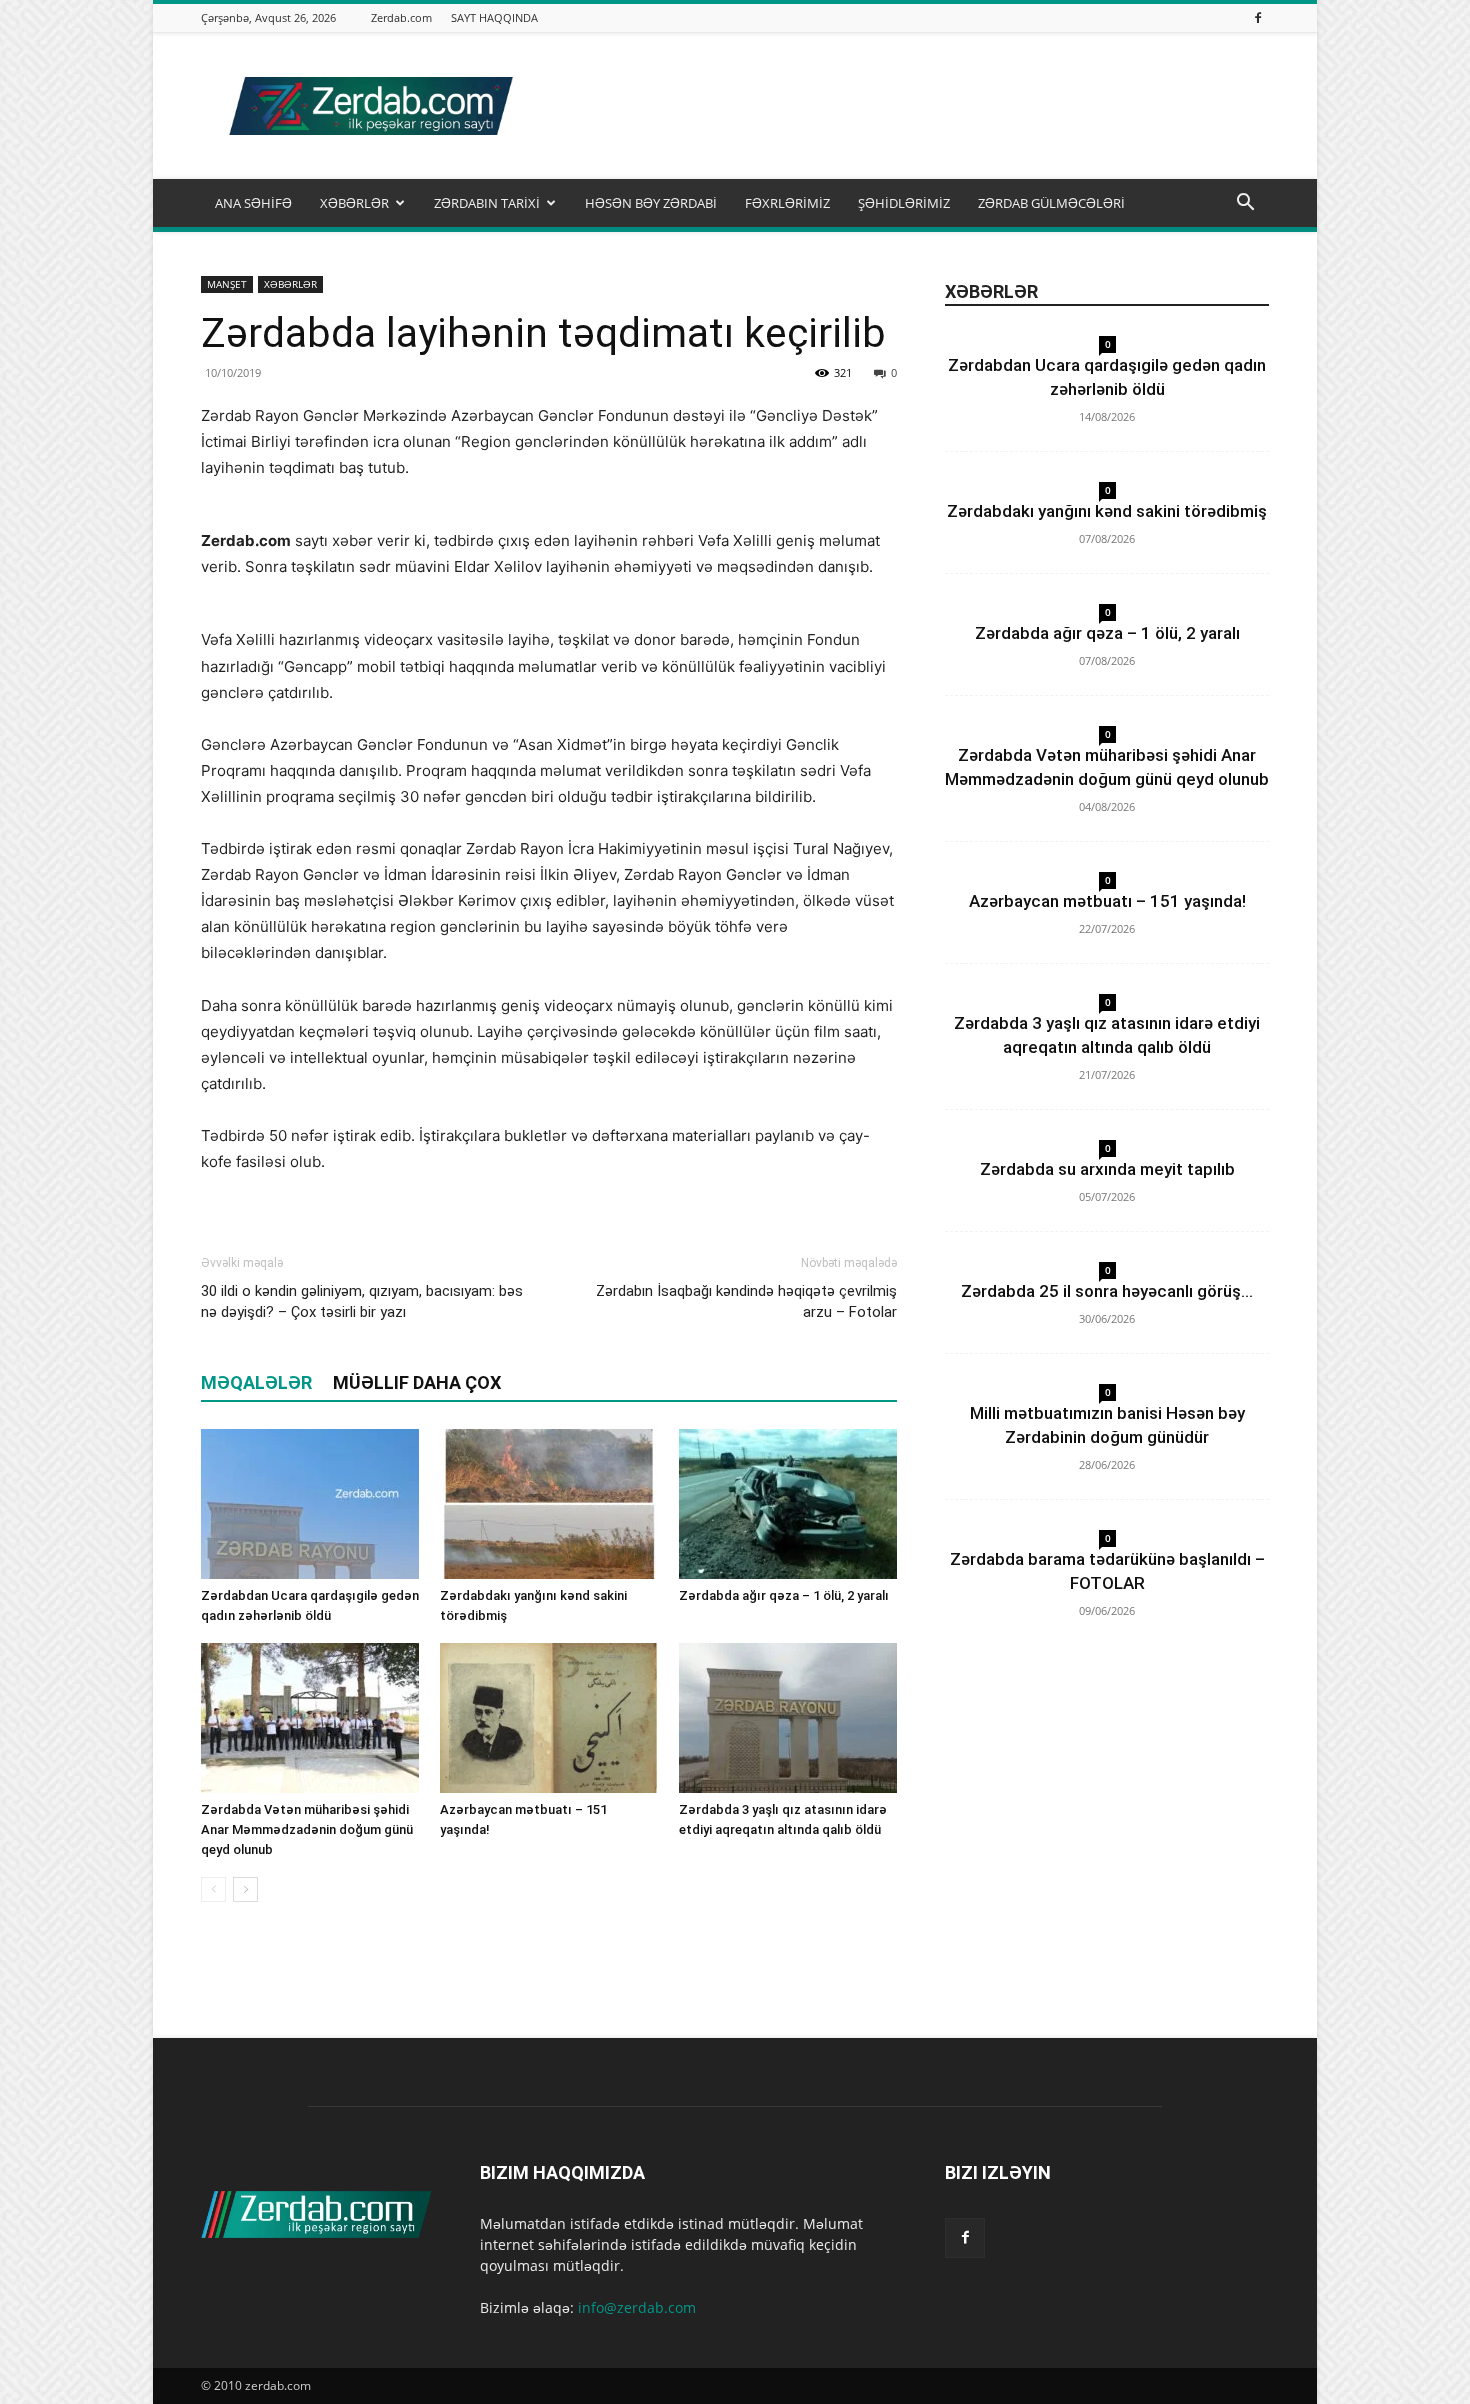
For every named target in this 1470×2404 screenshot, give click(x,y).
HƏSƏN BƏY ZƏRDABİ (651, 203)
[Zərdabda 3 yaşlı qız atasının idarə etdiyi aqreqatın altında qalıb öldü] (788, 1718)
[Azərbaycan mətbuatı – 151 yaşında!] (549, 1718)
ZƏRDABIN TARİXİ (487, 203)
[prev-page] (213, 1889)
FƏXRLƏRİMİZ (787, 203)
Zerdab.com (401, 17)
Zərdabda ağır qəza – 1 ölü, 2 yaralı (784, 1595)
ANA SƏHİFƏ (253, 203)
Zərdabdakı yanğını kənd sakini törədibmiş (1107, 511)
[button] (1245, 204)
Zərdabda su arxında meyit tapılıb (1107, 1169)
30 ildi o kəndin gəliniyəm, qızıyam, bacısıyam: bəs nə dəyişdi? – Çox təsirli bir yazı (362, 1301)
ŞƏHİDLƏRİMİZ (904, 203)
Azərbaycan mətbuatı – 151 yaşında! (1107, 901)
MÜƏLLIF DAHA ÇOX (417, 1382)
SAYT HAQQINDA (494, 17)
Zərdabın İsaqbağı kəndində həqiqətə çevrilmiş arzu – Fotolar (746, 1301)
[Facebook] (1258, 17)
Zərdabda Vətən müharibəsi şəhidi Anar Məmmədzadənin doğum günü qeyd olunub (307, 1829)
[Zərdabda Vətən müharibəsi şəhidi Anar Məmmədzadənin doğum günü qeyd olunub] (310, 1718)
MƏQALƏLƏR (256, 1382)
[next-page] (245, 1889)
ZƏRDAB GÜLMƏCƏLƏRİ (1051, 203)
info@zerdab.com (637, 2307)
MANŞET (227, 284)
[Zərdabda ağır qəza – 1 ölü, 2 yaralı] (788, 1504)
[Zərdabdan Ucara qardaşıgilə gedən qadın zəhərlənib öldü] (310, 1504)
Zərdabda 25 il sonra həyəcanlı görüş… (1107, 1291)
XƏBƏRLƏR (354, 203)
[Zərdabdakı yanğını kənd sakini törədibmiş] (549, 1504)
